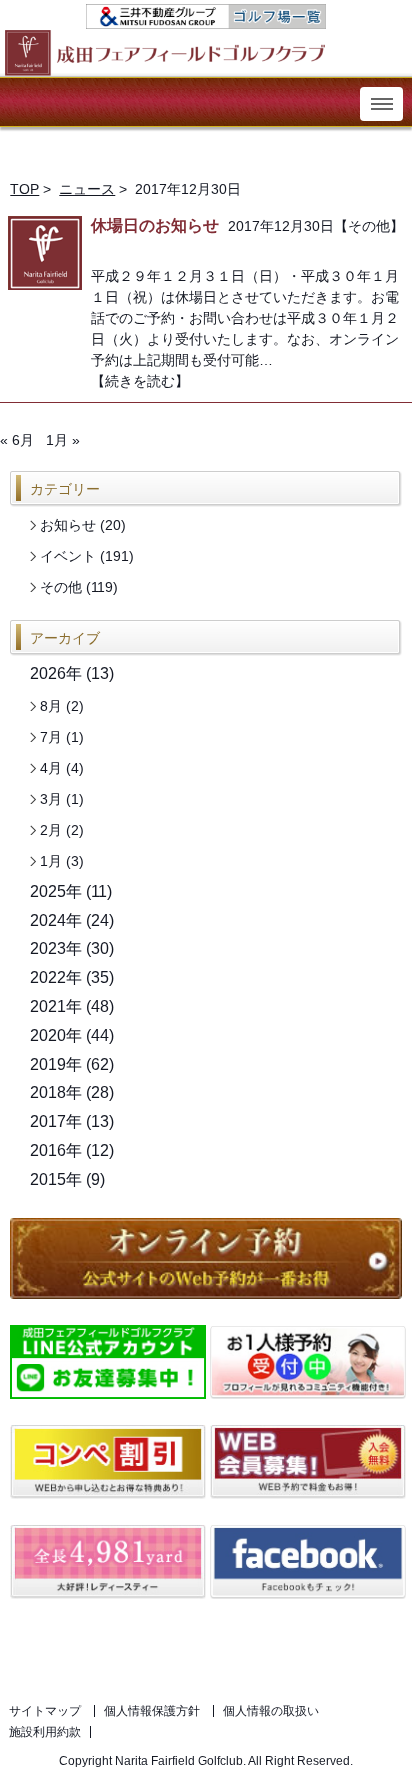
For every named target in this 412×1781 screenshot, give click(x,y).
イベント (68, 556)
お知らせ (68, 525)
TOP (24, 189)
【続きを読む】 (140, 381)
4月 (51, 768)
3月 (51, 799)
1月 (51, 861)
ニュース (87, 189)
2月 (51, 830)
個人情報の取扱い (271, 1711)
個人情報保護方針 (152, 1711)
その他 (369, 226)
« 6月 (17, 440)
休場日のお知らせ (155, 225)
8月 (51, 706)
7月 (51, 737)
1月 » (63, 440)
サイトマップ (45, 1711)
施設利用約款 (45, 1732)
